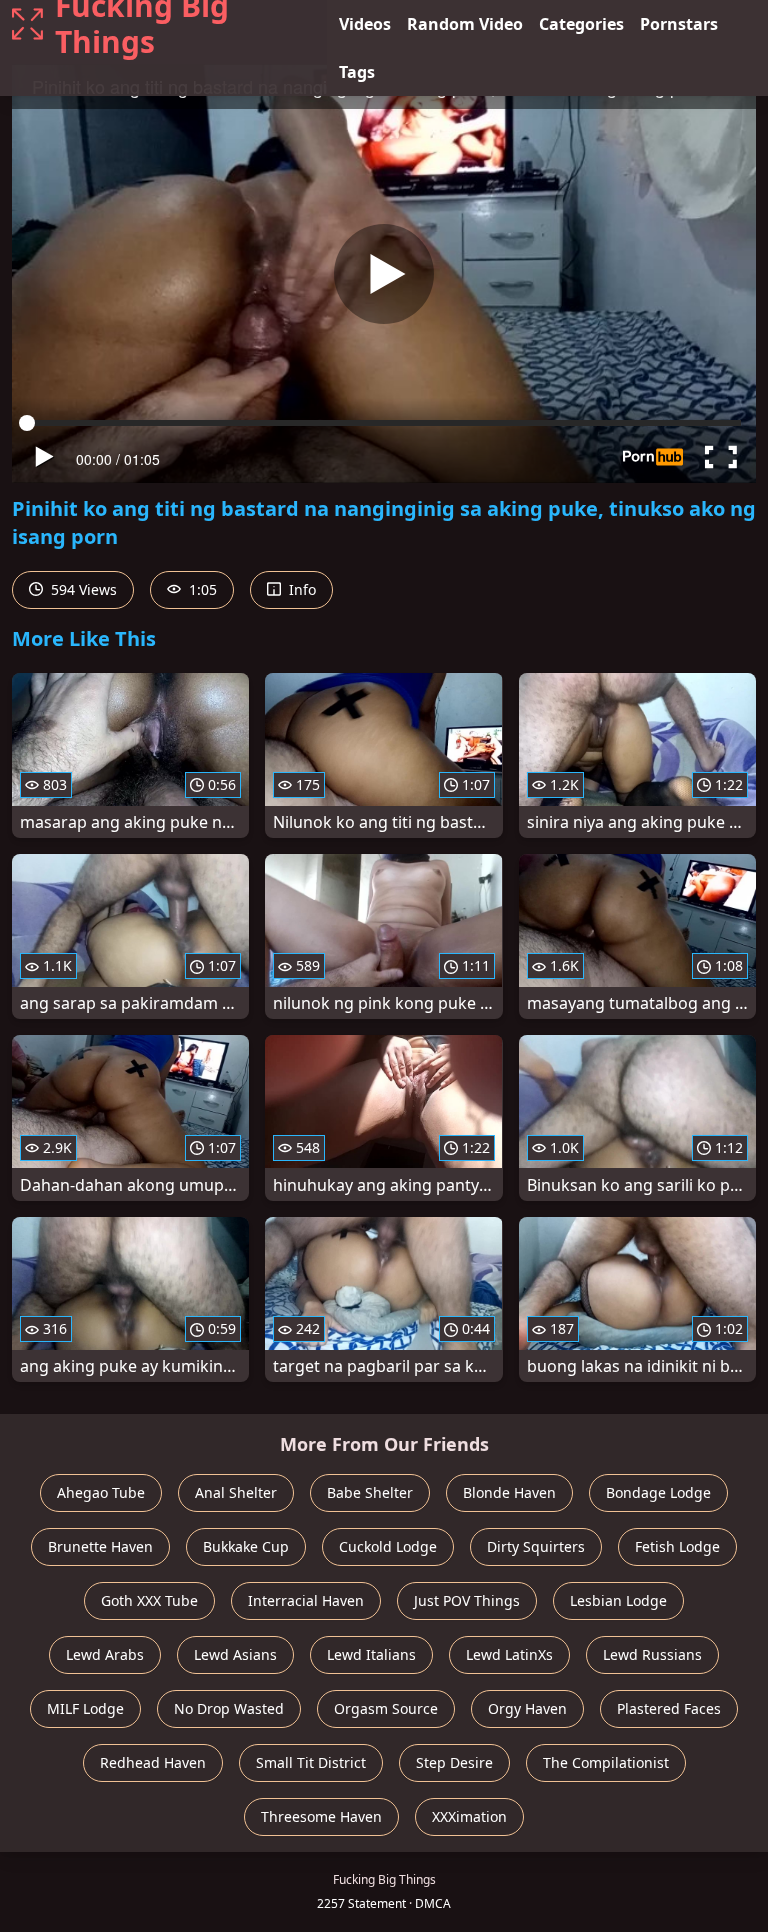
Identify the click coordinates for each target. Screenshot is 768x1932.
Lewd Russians (652, 1654)
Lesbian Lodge (618, 1600)
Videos (365, 24)
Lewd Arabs (105, 1654)
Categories (581, 24)
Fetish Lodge (677, 1546)
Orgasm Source (386, 1708)
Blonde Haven (509, 1492)
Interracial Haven (306, 1600)
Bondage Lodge (658, 1492)
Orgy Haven (527, 1708)
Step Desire (454, 1762)
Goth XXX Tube (149, 1600)
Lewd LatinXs (509, 1654)
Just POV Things (467, 1600)
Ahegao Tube (101, 1492)
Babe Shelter (370, 1492)
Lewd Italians (371, 1654)
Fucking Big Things (142, 24)
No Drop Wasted (229, 1708)
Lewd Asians (235, 1654)
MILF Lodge (85, 1708)
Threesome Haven (321, 1816)
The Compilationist (606, 1762)
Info (300, 589)
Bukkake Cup (246, 1546)
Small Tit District (311, 1762)
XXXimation (469, 1816)
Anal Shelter (236, 1492)
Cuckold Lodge (388, 1546)
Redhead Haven (153, 1762)
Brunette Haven (100, 1546)
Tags (357, 72)
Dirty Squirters (536, 1546)
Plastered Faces (669, 1708)
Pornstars (679, 24)
